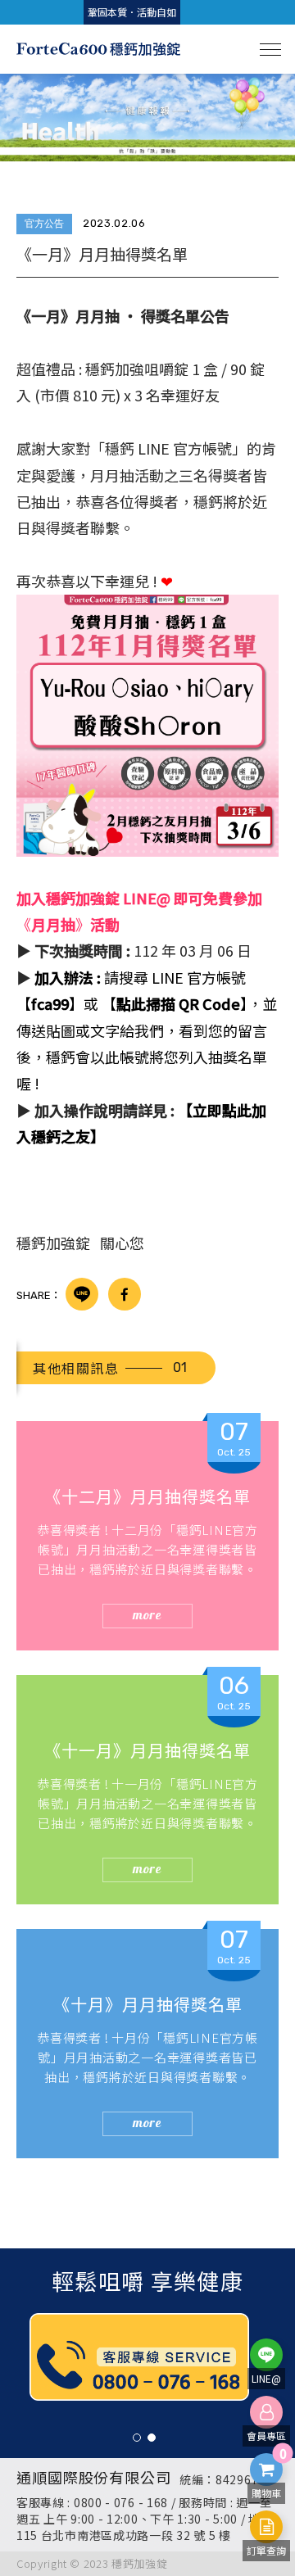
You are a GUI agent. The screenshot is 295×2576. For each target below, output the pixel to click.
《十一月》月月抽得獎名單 (147, 1750)
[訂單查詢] (266, 2527)
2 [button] (152, 2438)
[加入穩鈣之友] (266, 2355)
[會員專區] (266, 2412)
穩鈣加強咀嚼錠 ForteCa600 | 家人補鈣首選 (98, 49)
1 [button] (137, 2438)
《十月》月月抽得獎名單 (148, 2004)
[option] (147, 118)
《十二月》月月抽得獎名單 (147, 1496)
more (147, 1614)
